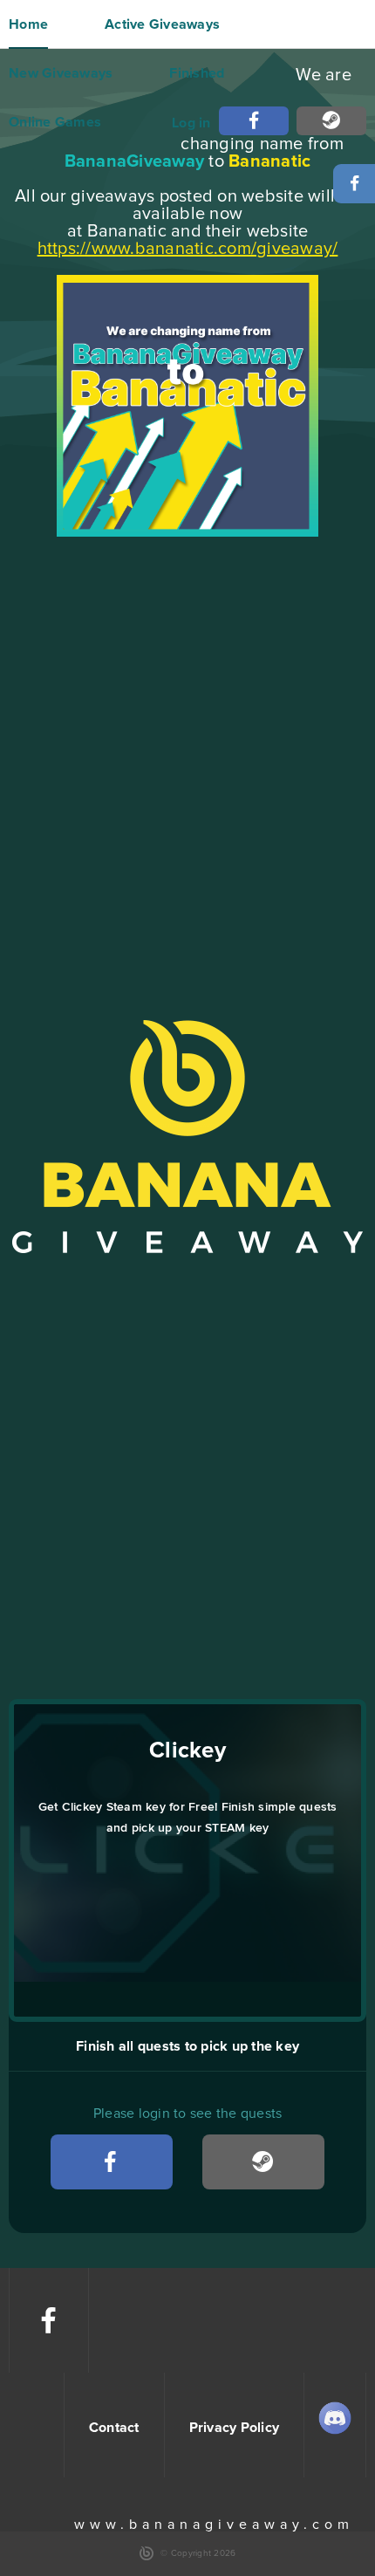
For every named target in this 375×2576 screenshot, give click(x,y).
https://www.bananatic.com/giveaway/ (188, 249)
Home (28, 24)
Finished (197, 73)
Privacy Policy (235, 2428)
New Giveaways (61, 73)
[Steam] (331, 121)
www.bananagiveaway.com (214, 2525)
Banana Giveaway (187, 1137)
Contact (114, 2428)
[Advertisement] (187, 736)
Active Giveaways (162, 24)
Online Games (55, 122)
